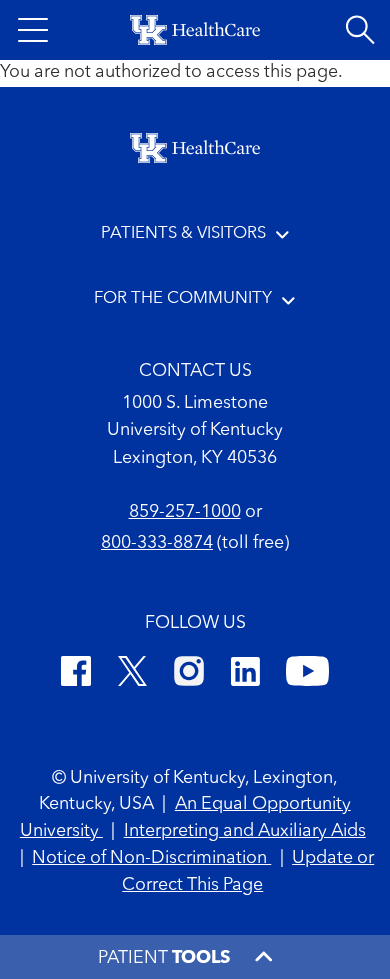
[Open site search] (360, 30)
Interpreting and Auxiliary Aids (245, 831)
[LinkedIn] (245, 675)
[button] (33, 30)
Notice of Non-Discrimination (151, 858)
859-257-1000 (185, 512)
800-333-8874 (157, 543)
